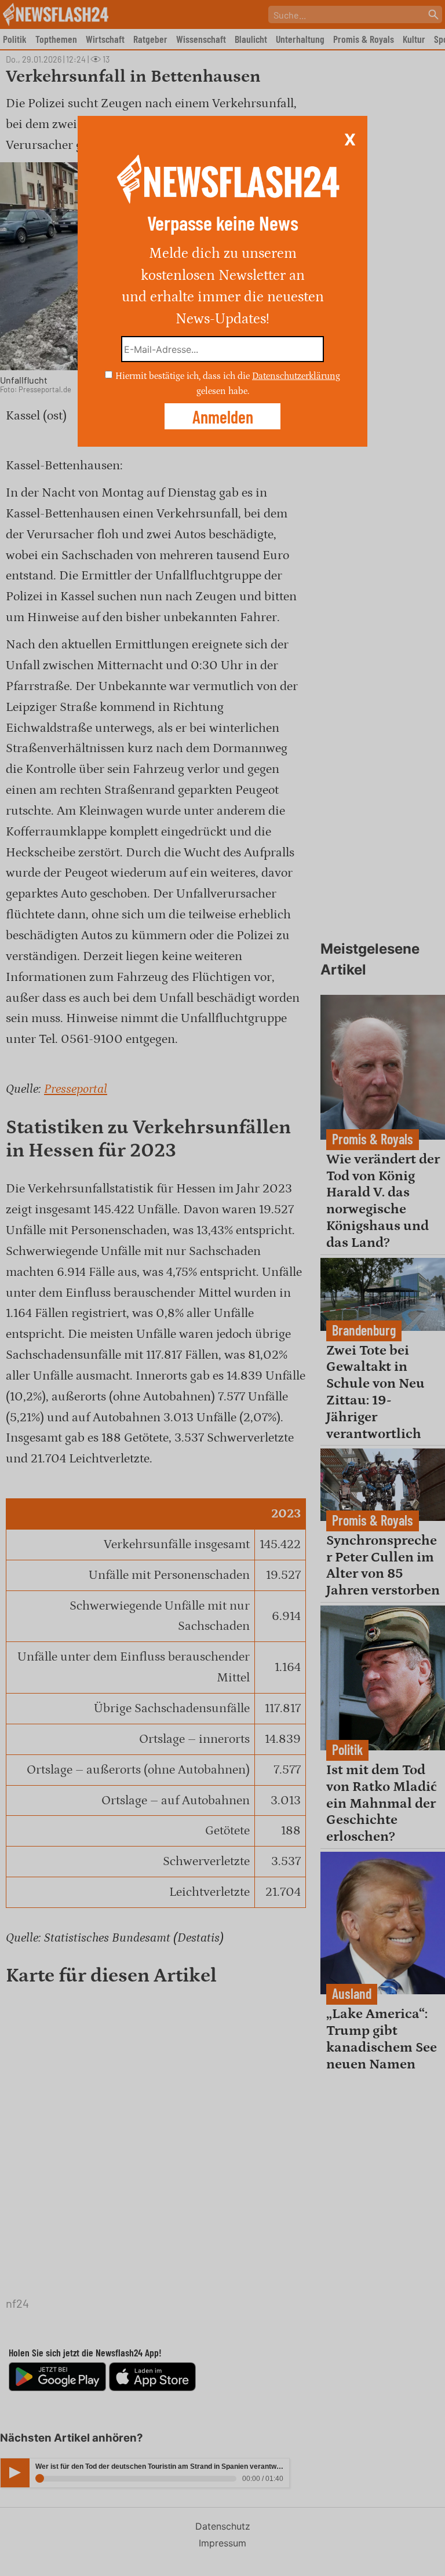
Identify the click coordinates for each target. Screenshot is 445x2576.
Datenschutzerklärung (296, 376)
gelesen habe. (223, 391)
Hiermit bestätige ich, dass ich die (184, 376)
